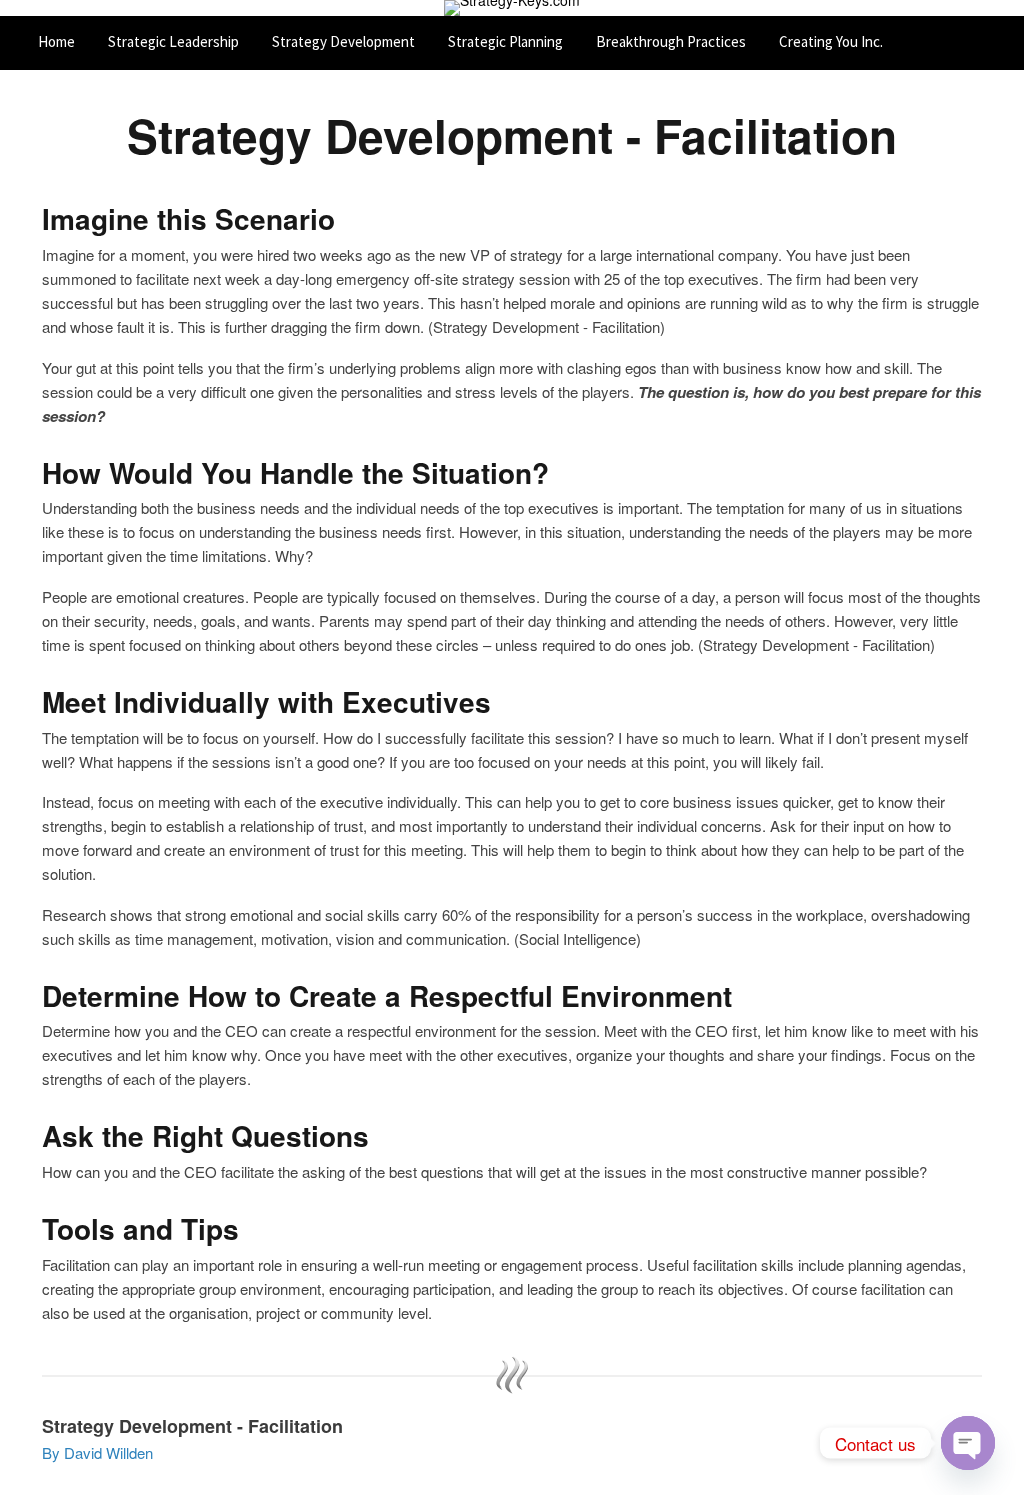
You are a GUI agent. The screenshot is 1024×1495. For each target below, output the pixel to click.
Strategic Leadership (173, 41)
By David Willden (97, 1452)
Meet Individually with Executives (266, 702)
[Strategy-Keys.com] (512, 8)
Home (56, 41)
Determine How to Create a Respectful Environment (387, 996)
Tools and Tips (140, 1229)
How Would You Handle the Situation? (295, 473)
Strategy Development (343, 41)
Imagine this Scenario (188, 219)
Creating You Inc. (831, 41)
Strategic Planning (505, 41)
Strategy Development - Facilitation (512, 135)
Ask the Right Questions (205, 1136)
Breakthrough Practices (671, 41)
